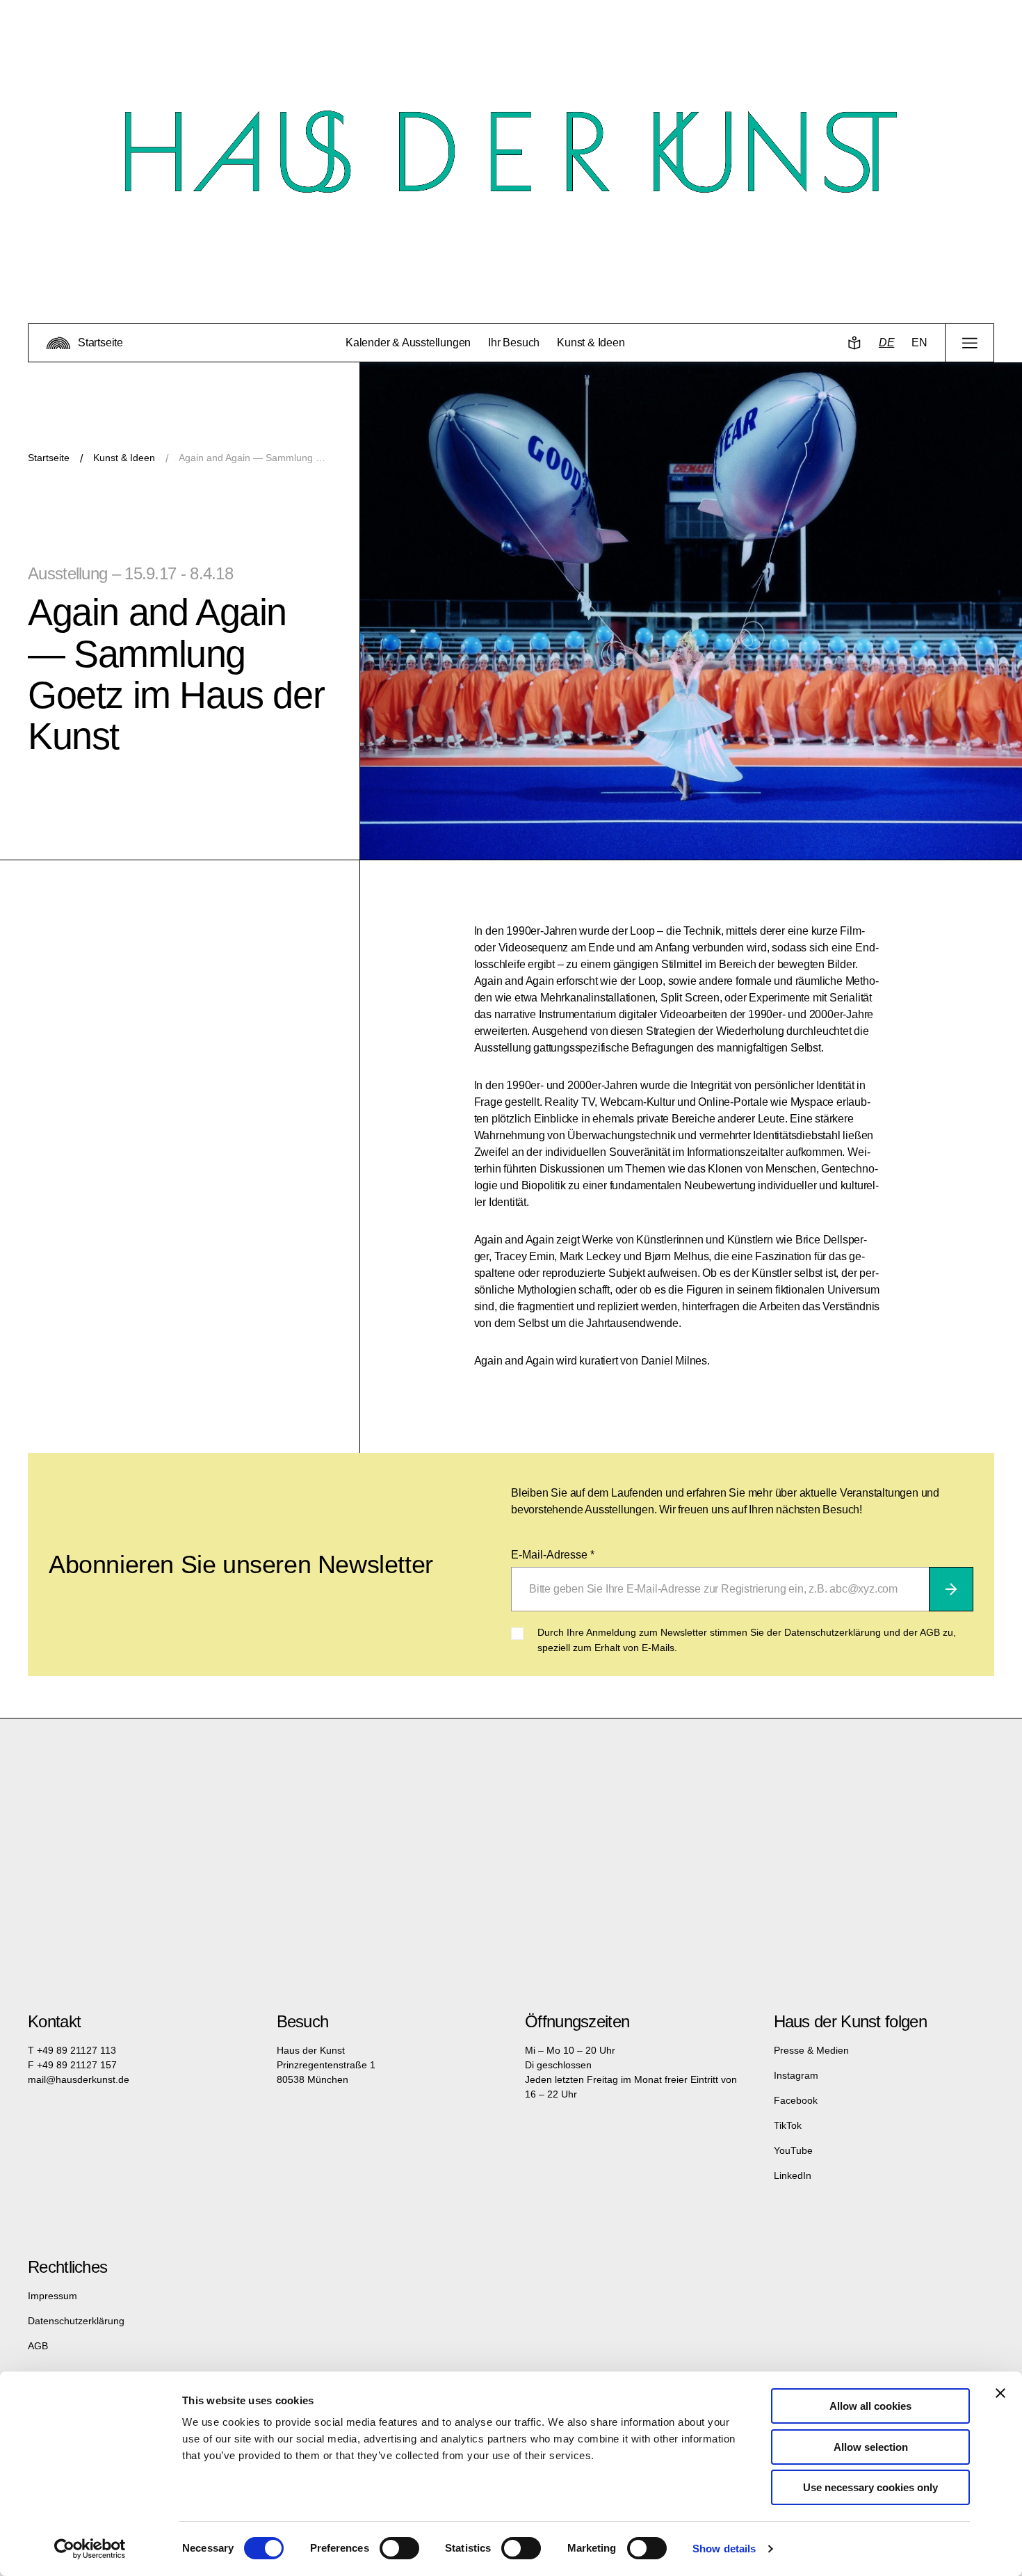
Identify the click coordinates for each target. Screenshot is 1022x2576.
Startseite (49, 458)
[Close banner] (1000, 2393)
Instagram (796, 2075)
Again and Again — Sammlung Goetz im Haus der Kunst (255, 458)
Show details (724, 2549)
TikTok (788, 2125)
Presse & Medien (811, 2050)
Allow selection (871, 2447)
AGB (38, 2346)
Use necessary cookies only (870, 2487)
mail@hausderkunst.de (79, 2079)
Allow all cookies (870, 2406)
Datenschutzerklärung (76, 2321)
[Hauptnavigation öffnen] (970, 343)
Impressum (52, 2296)
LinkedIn (793, 2175)
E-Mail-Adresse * (553, 1555)
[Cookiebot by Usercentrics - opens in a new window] (90, 2549)
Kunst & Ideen (124, 458)
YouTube (793, 2150)
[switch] (399, 2548)
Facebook (796, 2100)
